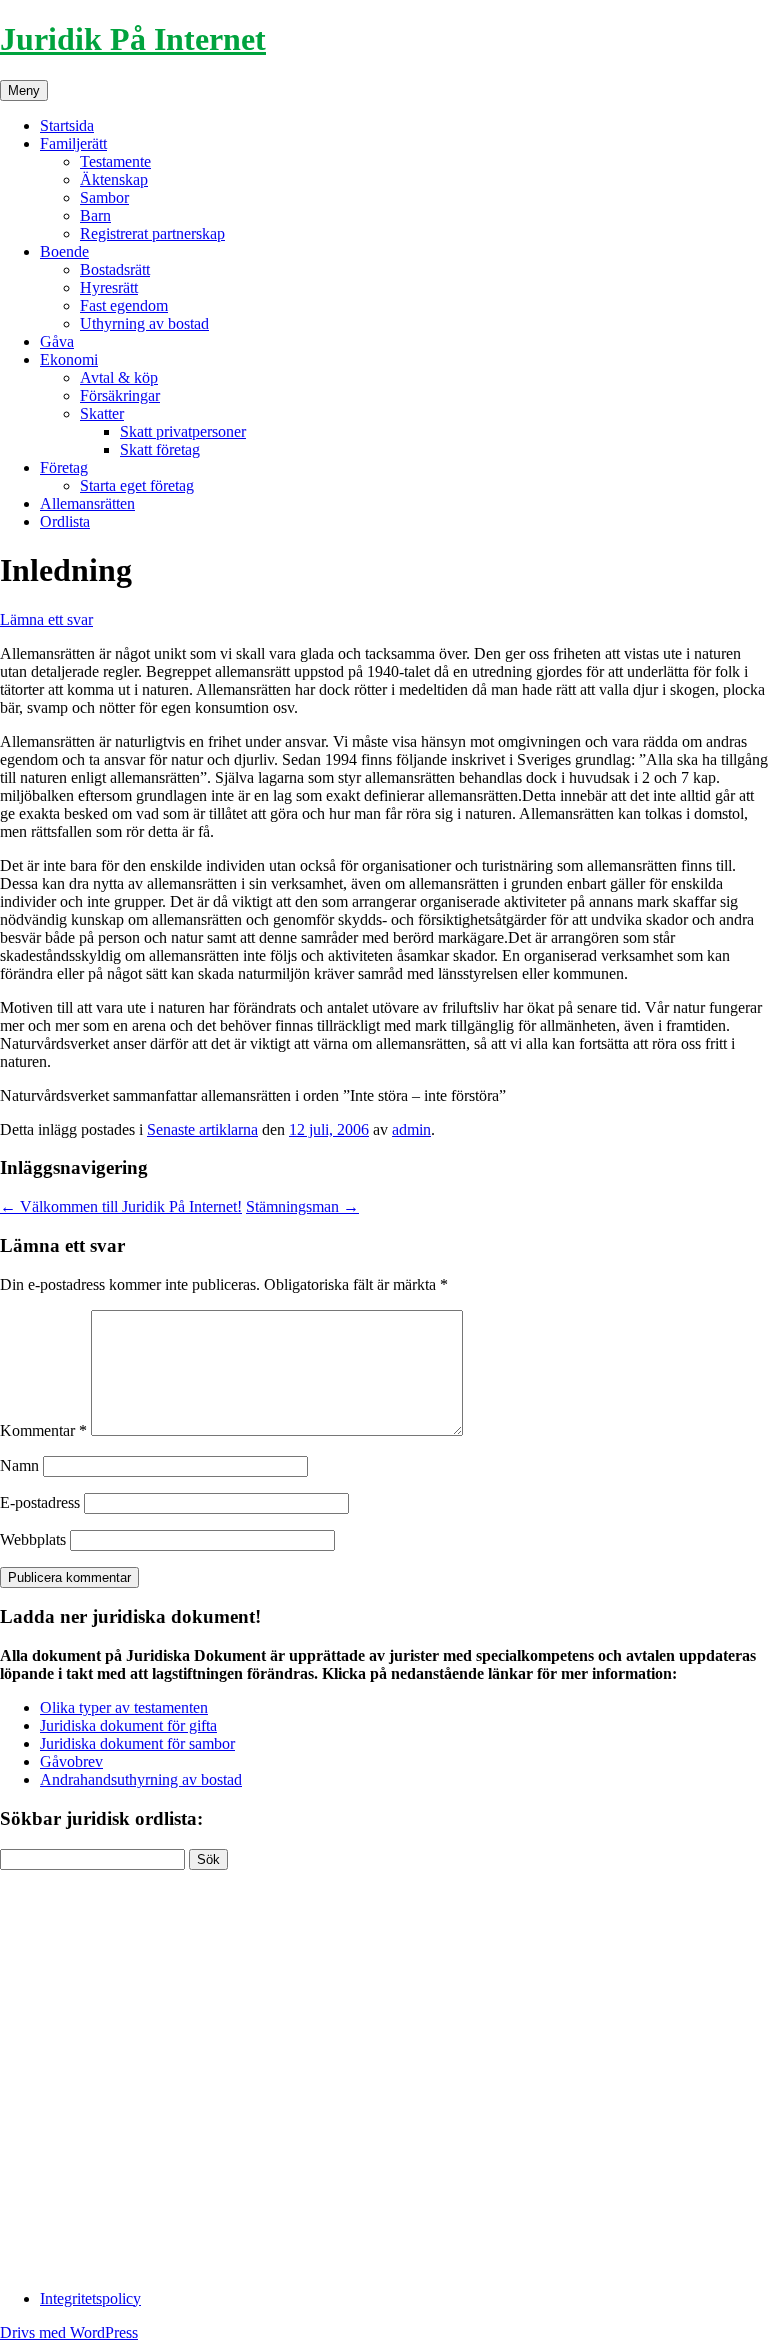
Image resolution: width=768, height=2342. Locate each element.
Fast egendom (124, 305)
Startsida (67, 125)
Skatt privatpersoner (183, 431)
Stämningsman (302, 1206)
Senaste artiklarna (202, 1129)
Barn (95, 215)
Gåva (57, 341)
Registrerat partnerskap (152, 233)
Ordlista (65, 521)
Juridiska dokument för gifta (128, 1725)
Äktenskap (114, 179)
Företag (64, 467)
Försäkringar (120, 395)
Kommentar (43, 1430)
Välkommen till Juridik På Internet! (121, 1206)
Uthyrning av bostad (144, 323)
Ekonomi (69, 359)
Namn (19, 1465)
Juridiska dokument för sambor (137, 1743)
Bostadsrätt (115, 269)
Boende (64, 251)
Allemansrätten (87, 503)
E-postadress (40, 1502)
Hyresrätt (109, 287)
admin (411, 1129)
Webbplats (33, 1539)
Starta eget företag (137, 485)
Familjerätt (73, 143)
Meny (24, 90)
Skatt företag (160, 449)
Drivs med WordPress (69, 2332)
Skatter (102, 413)
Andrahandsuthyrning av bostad (141, 1779)
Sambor (104, 197)
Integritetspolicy (90, 2298)
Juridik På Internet (133, 39)
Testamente (115, 161)
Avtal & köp (119, 377)
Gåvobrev (71, 1761)
